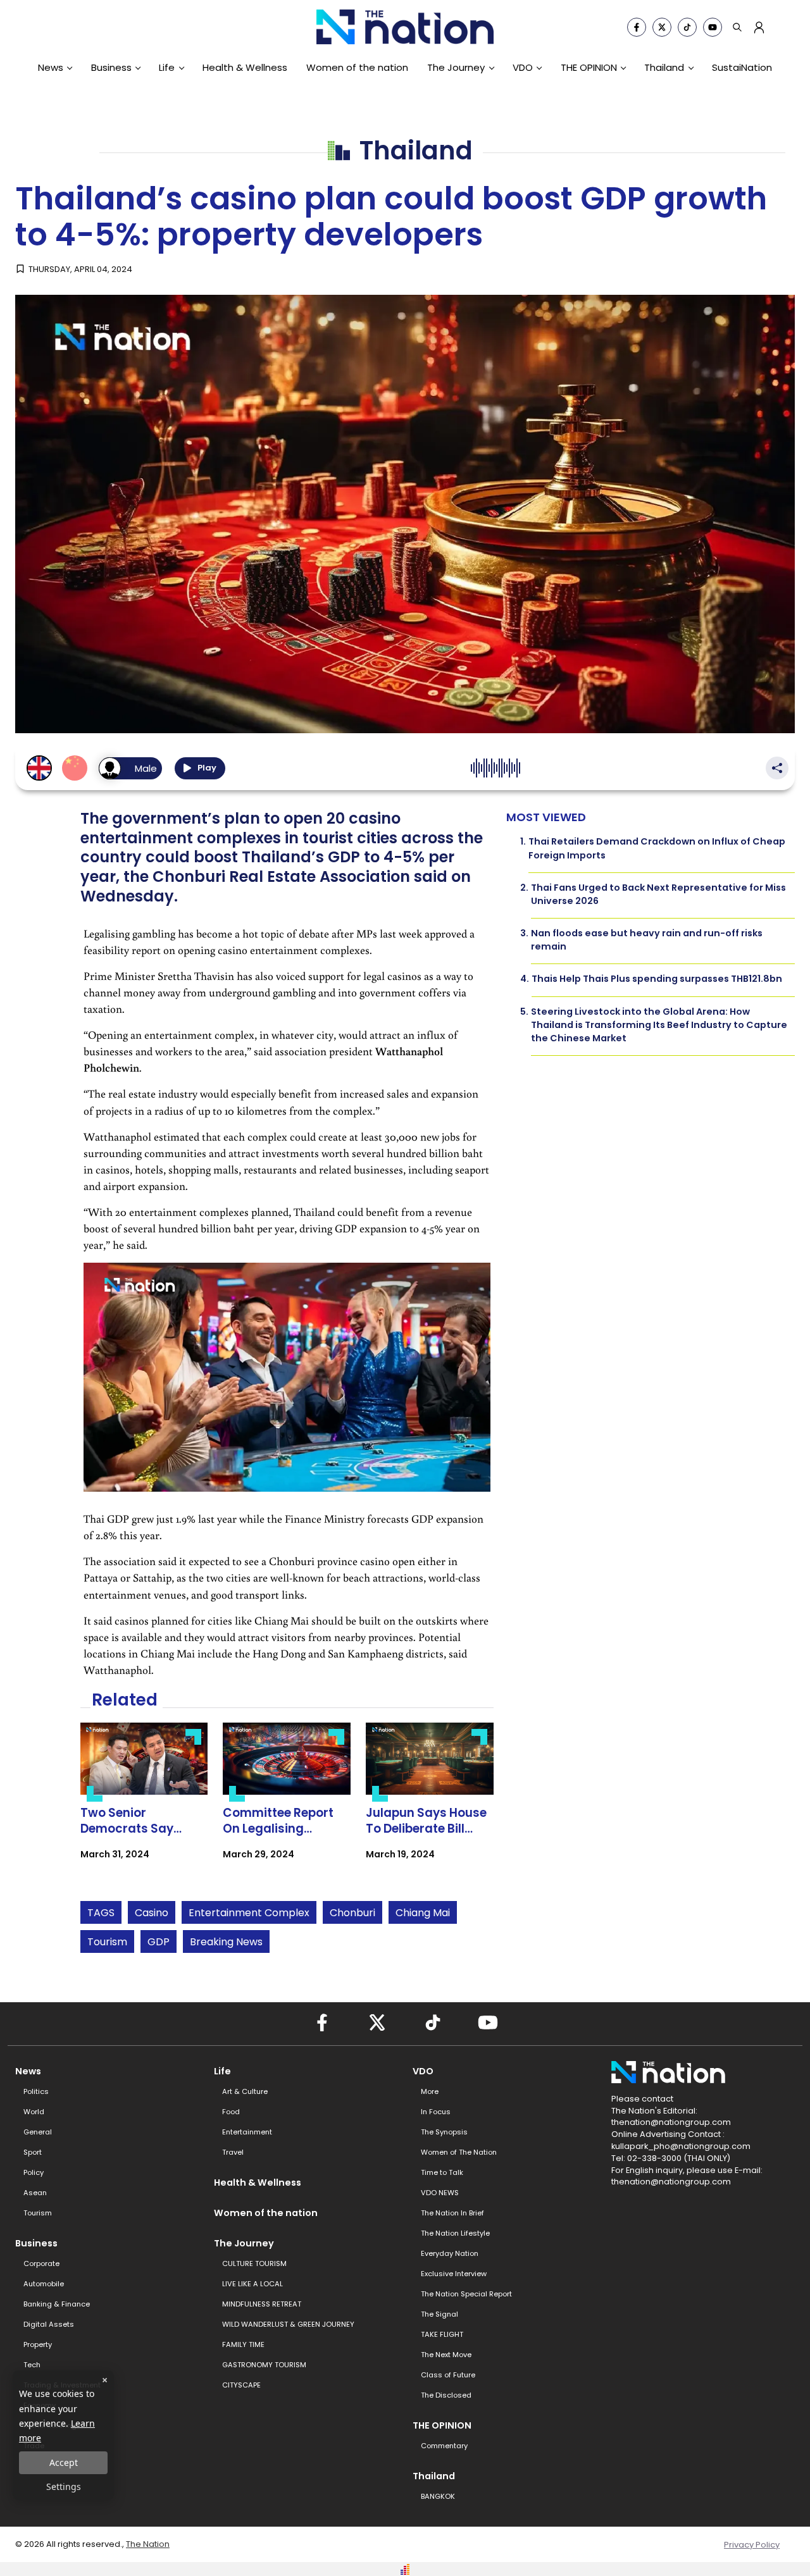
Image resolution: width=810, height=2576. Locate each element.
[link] (144, 1802)
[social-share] (637, 27)
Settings (64, 2486)
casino (152, 1913)
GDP (159, 1942)
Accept (64, 2462)
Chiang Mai (423, 1913)
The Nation (148, 2544)
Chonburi (352, 1913)
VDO (523, 67)
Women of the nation (357, 67)
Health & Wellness (245, 67)
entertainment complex (249, 1913)
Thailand (664, 67)
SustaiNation (742, 67)
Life (167, 67)
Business (111, 67)
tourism (107, 1942)
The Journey (456, 67)
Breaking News (226, 1942)
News (51, 67)
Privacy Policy (752, 2545)
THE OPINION (589, 67)
